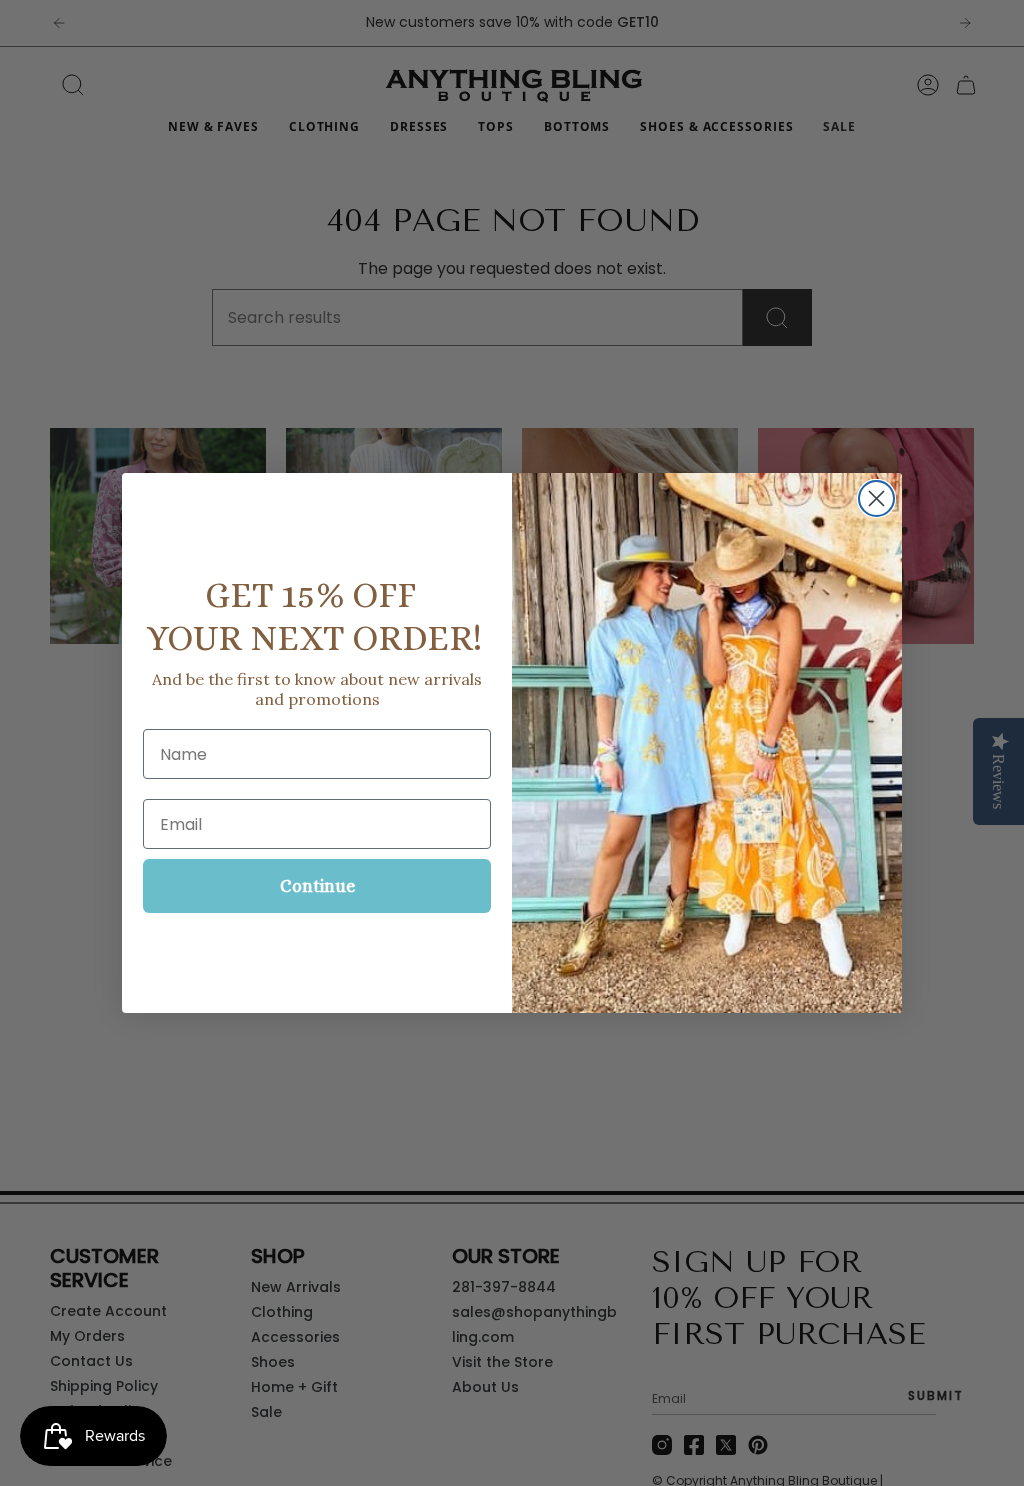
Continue (317, 886)
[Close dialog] (876, 498)
